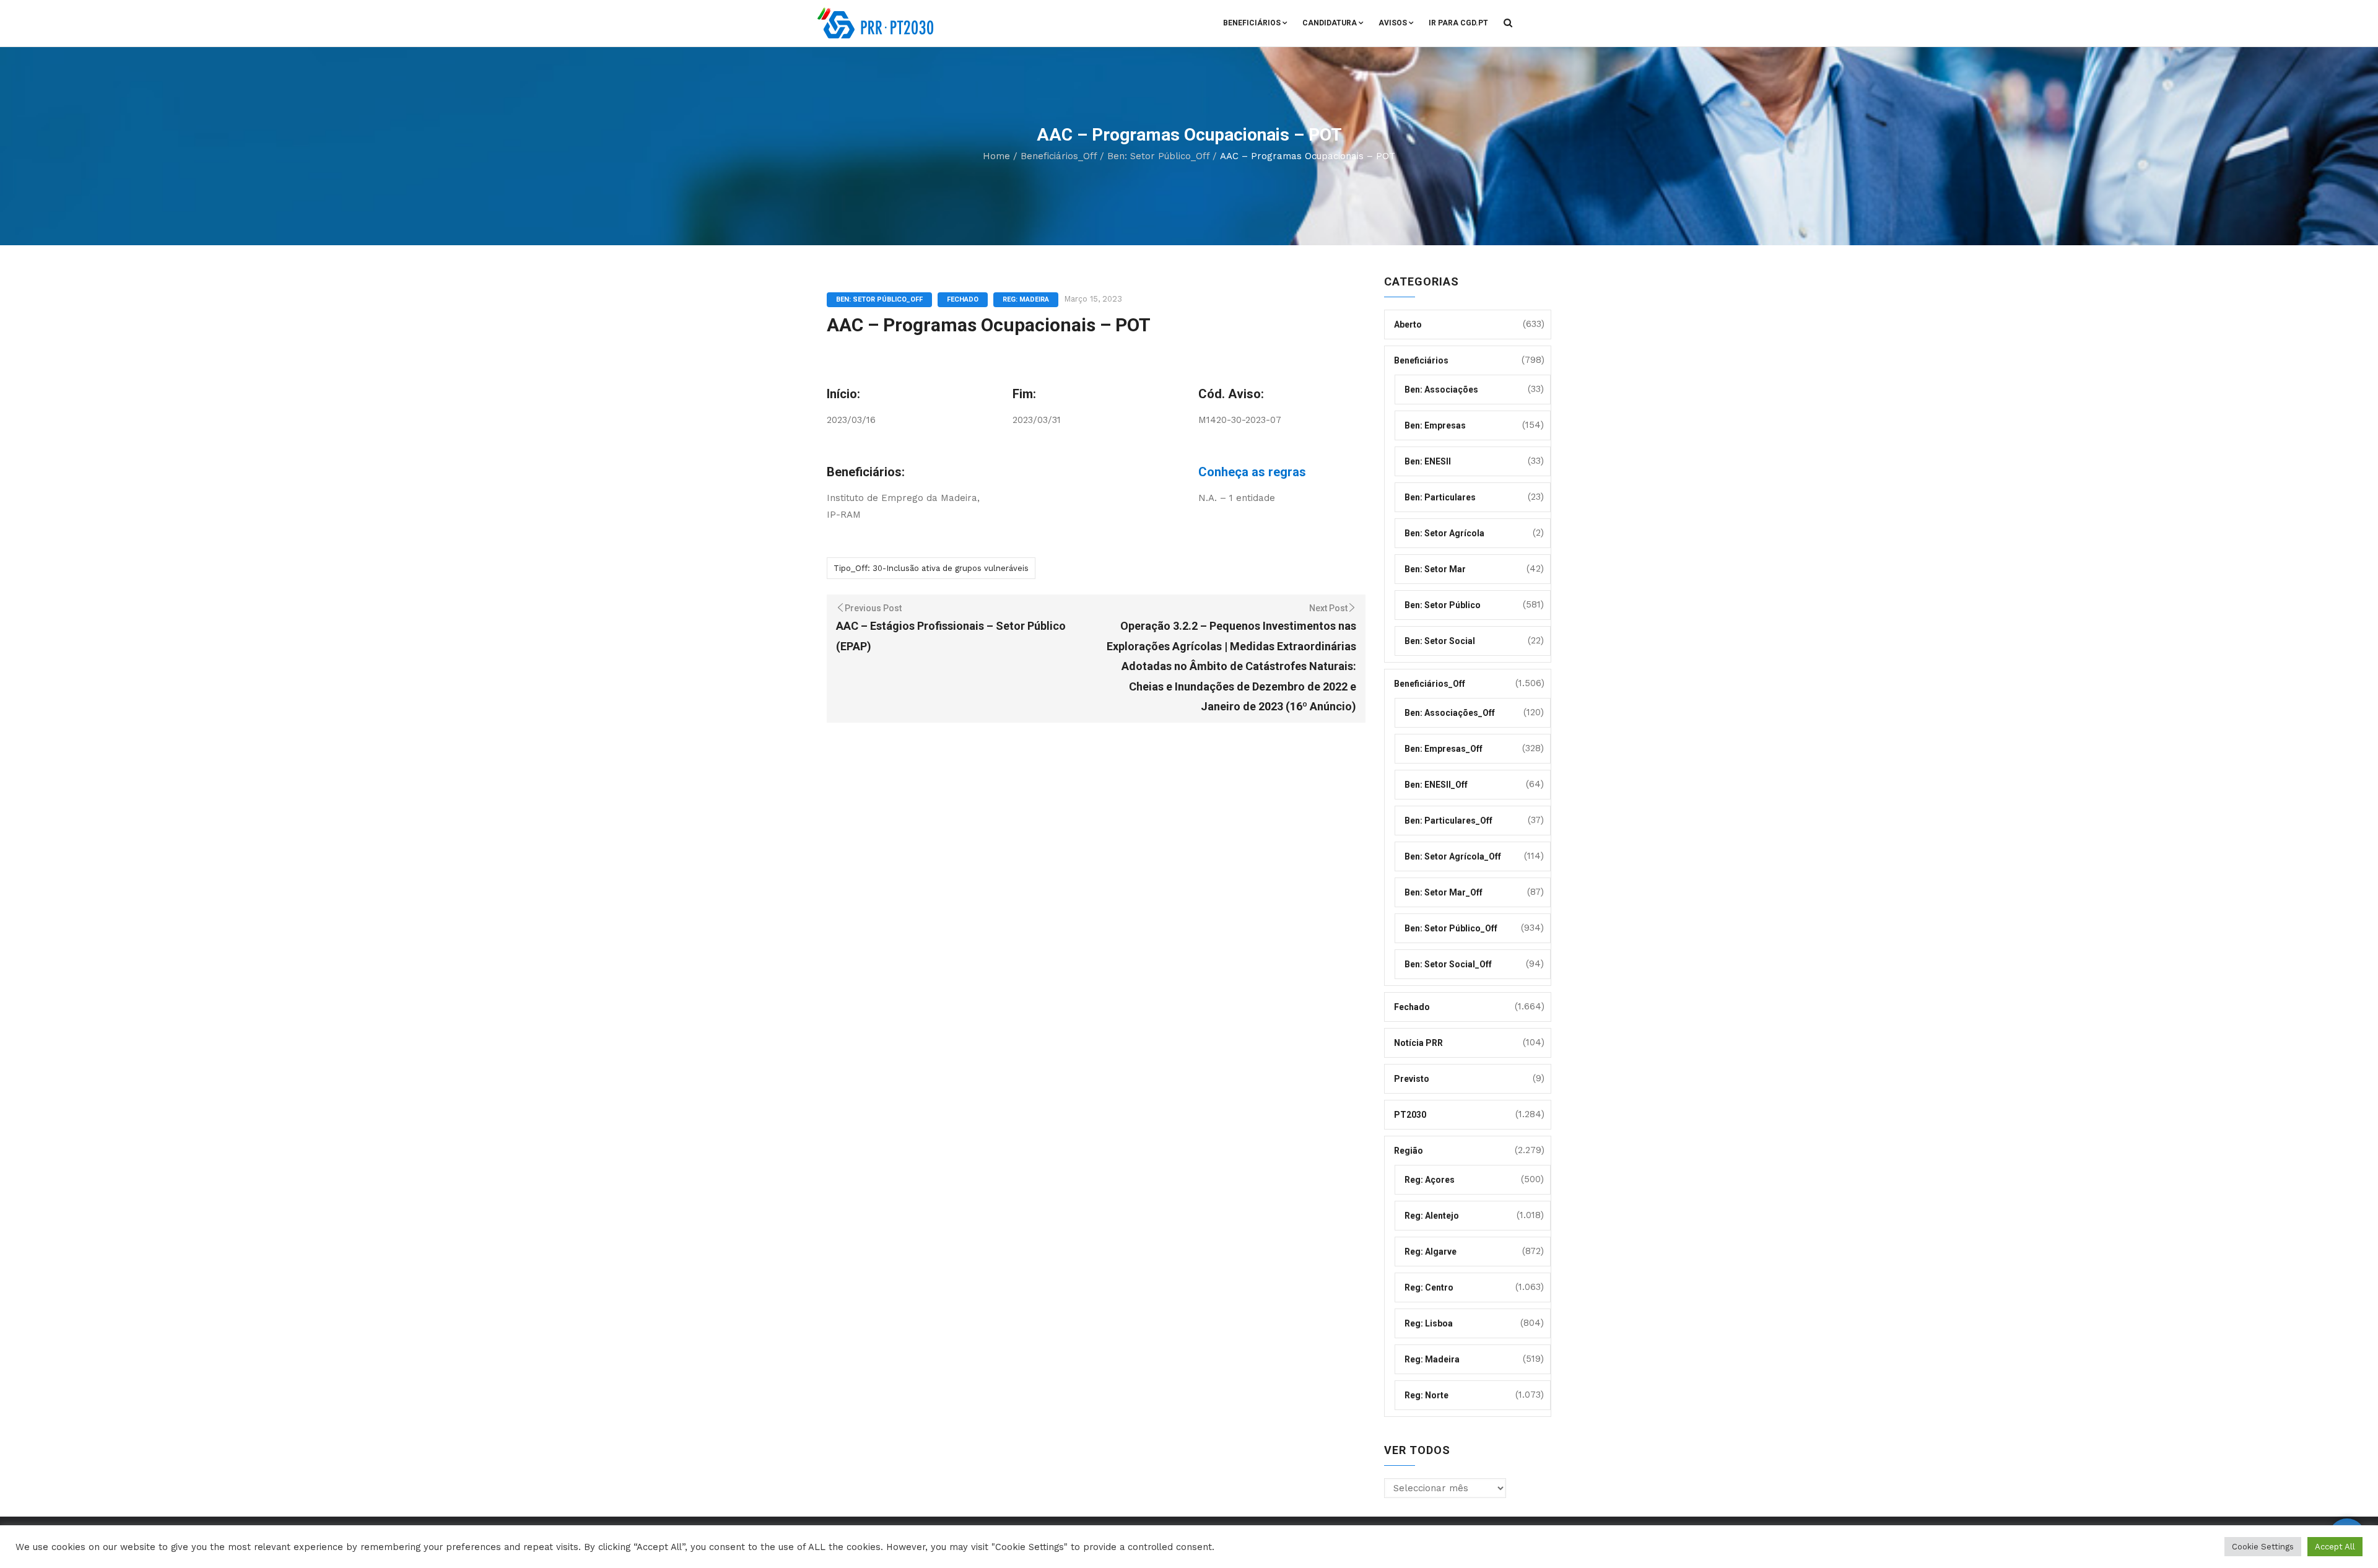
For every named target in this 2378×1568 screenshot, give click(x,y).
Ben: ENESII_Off (1436, 785)
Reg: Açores (1430, 1180)
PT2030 (1410, 1115)
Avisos (1393, 23)
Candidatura (1330, 23)
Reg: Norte (1426, 1395)
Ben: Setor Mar (1435, 569)
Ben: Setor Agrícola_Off (1453, 856)
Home (996, 156)
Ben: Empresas (1435, 425)
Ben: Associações (1441, 390)
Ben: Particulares (1440, 497)
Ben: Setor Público (1443, 605)
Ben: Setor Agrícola (1444, 533)
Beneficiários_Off (1059, 156)
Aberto (1408, 324)
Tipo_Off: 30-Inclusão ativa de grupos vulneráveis (931, 568)
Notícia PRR (1418, 1043)
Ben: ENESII (1428, 461)
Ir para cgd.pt (1458, 23)
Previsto (1412, 1079)
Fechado (963, 299)
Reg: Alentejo (1432, 1216)
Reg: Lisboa (1429, 1323)
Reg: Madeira (1026, 299)
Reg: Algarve (1431, 1252)
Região (1409, 1151)
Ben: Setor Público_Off (1158, 156)
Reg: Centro (1429, 1287)
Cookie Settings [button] (2263, 1547)
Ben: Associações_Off (1450, 713)
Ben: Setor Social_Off (1448, 964)
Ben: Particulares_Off (1448, 821)
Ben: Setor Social (1440, 641)
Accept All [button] (2335, 1547)
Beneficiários (1252, 23)
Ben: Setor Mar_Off (1444, 892)
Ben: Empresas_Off (1444, 749)
